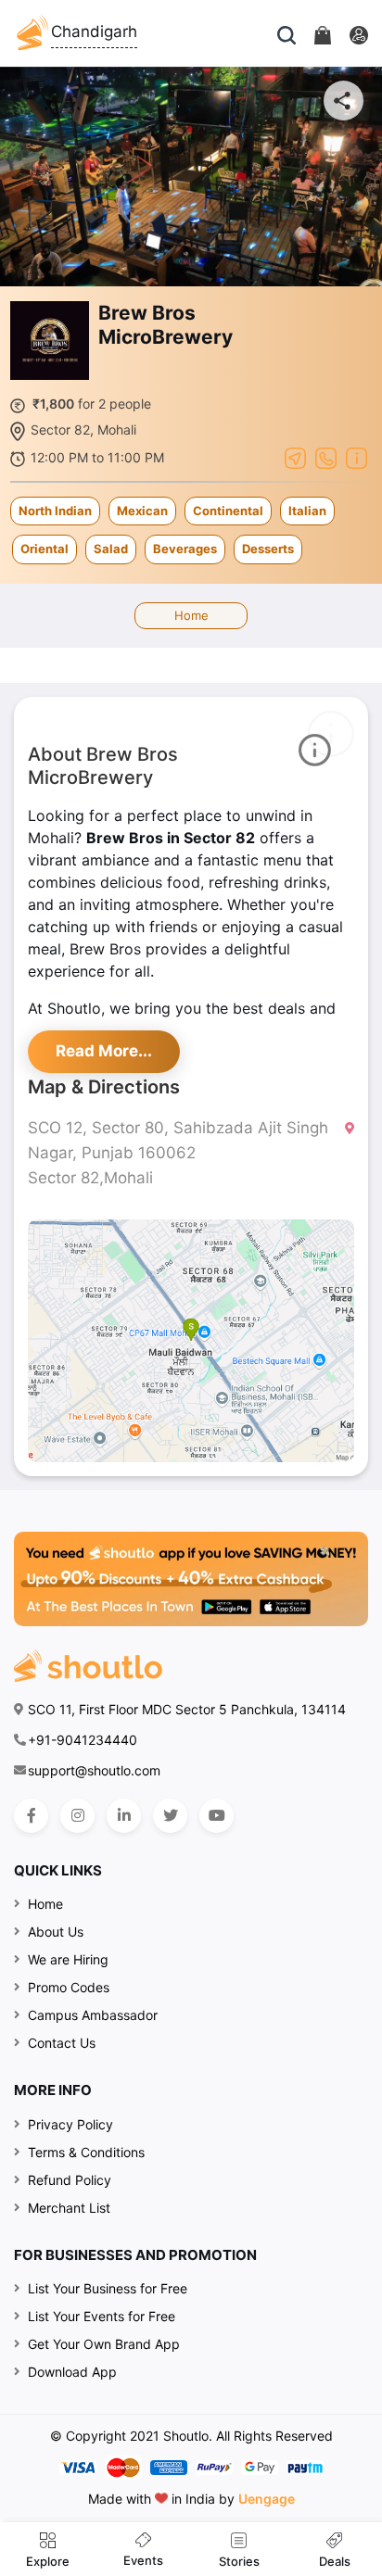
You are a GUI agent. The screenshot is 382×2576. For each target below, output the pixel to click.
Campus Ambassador (93, 2015)
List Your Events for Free (102, 2316)
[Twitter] (170, 1816)
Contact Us (62, 2043)
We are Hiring (68, 1959)
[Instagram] (77, 1816)
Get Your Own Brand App (104, 2344)
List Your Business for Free (108, 2288)
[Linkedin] (124, 1816)
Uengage (267, 2499)
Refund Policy (70, 2180)
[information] (357, 457)
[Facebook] (31, 1816)
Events (143, 2560)
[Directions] (295, 457)
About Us (56, 1932)
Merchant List (69, 2208)
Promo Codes (69, 1987)
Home (191, 615)
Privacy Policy (70, 2124)
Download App (72, 2372)
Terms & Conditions (86, 2152)
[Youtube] (216, 1816)
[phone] (326, 457)
